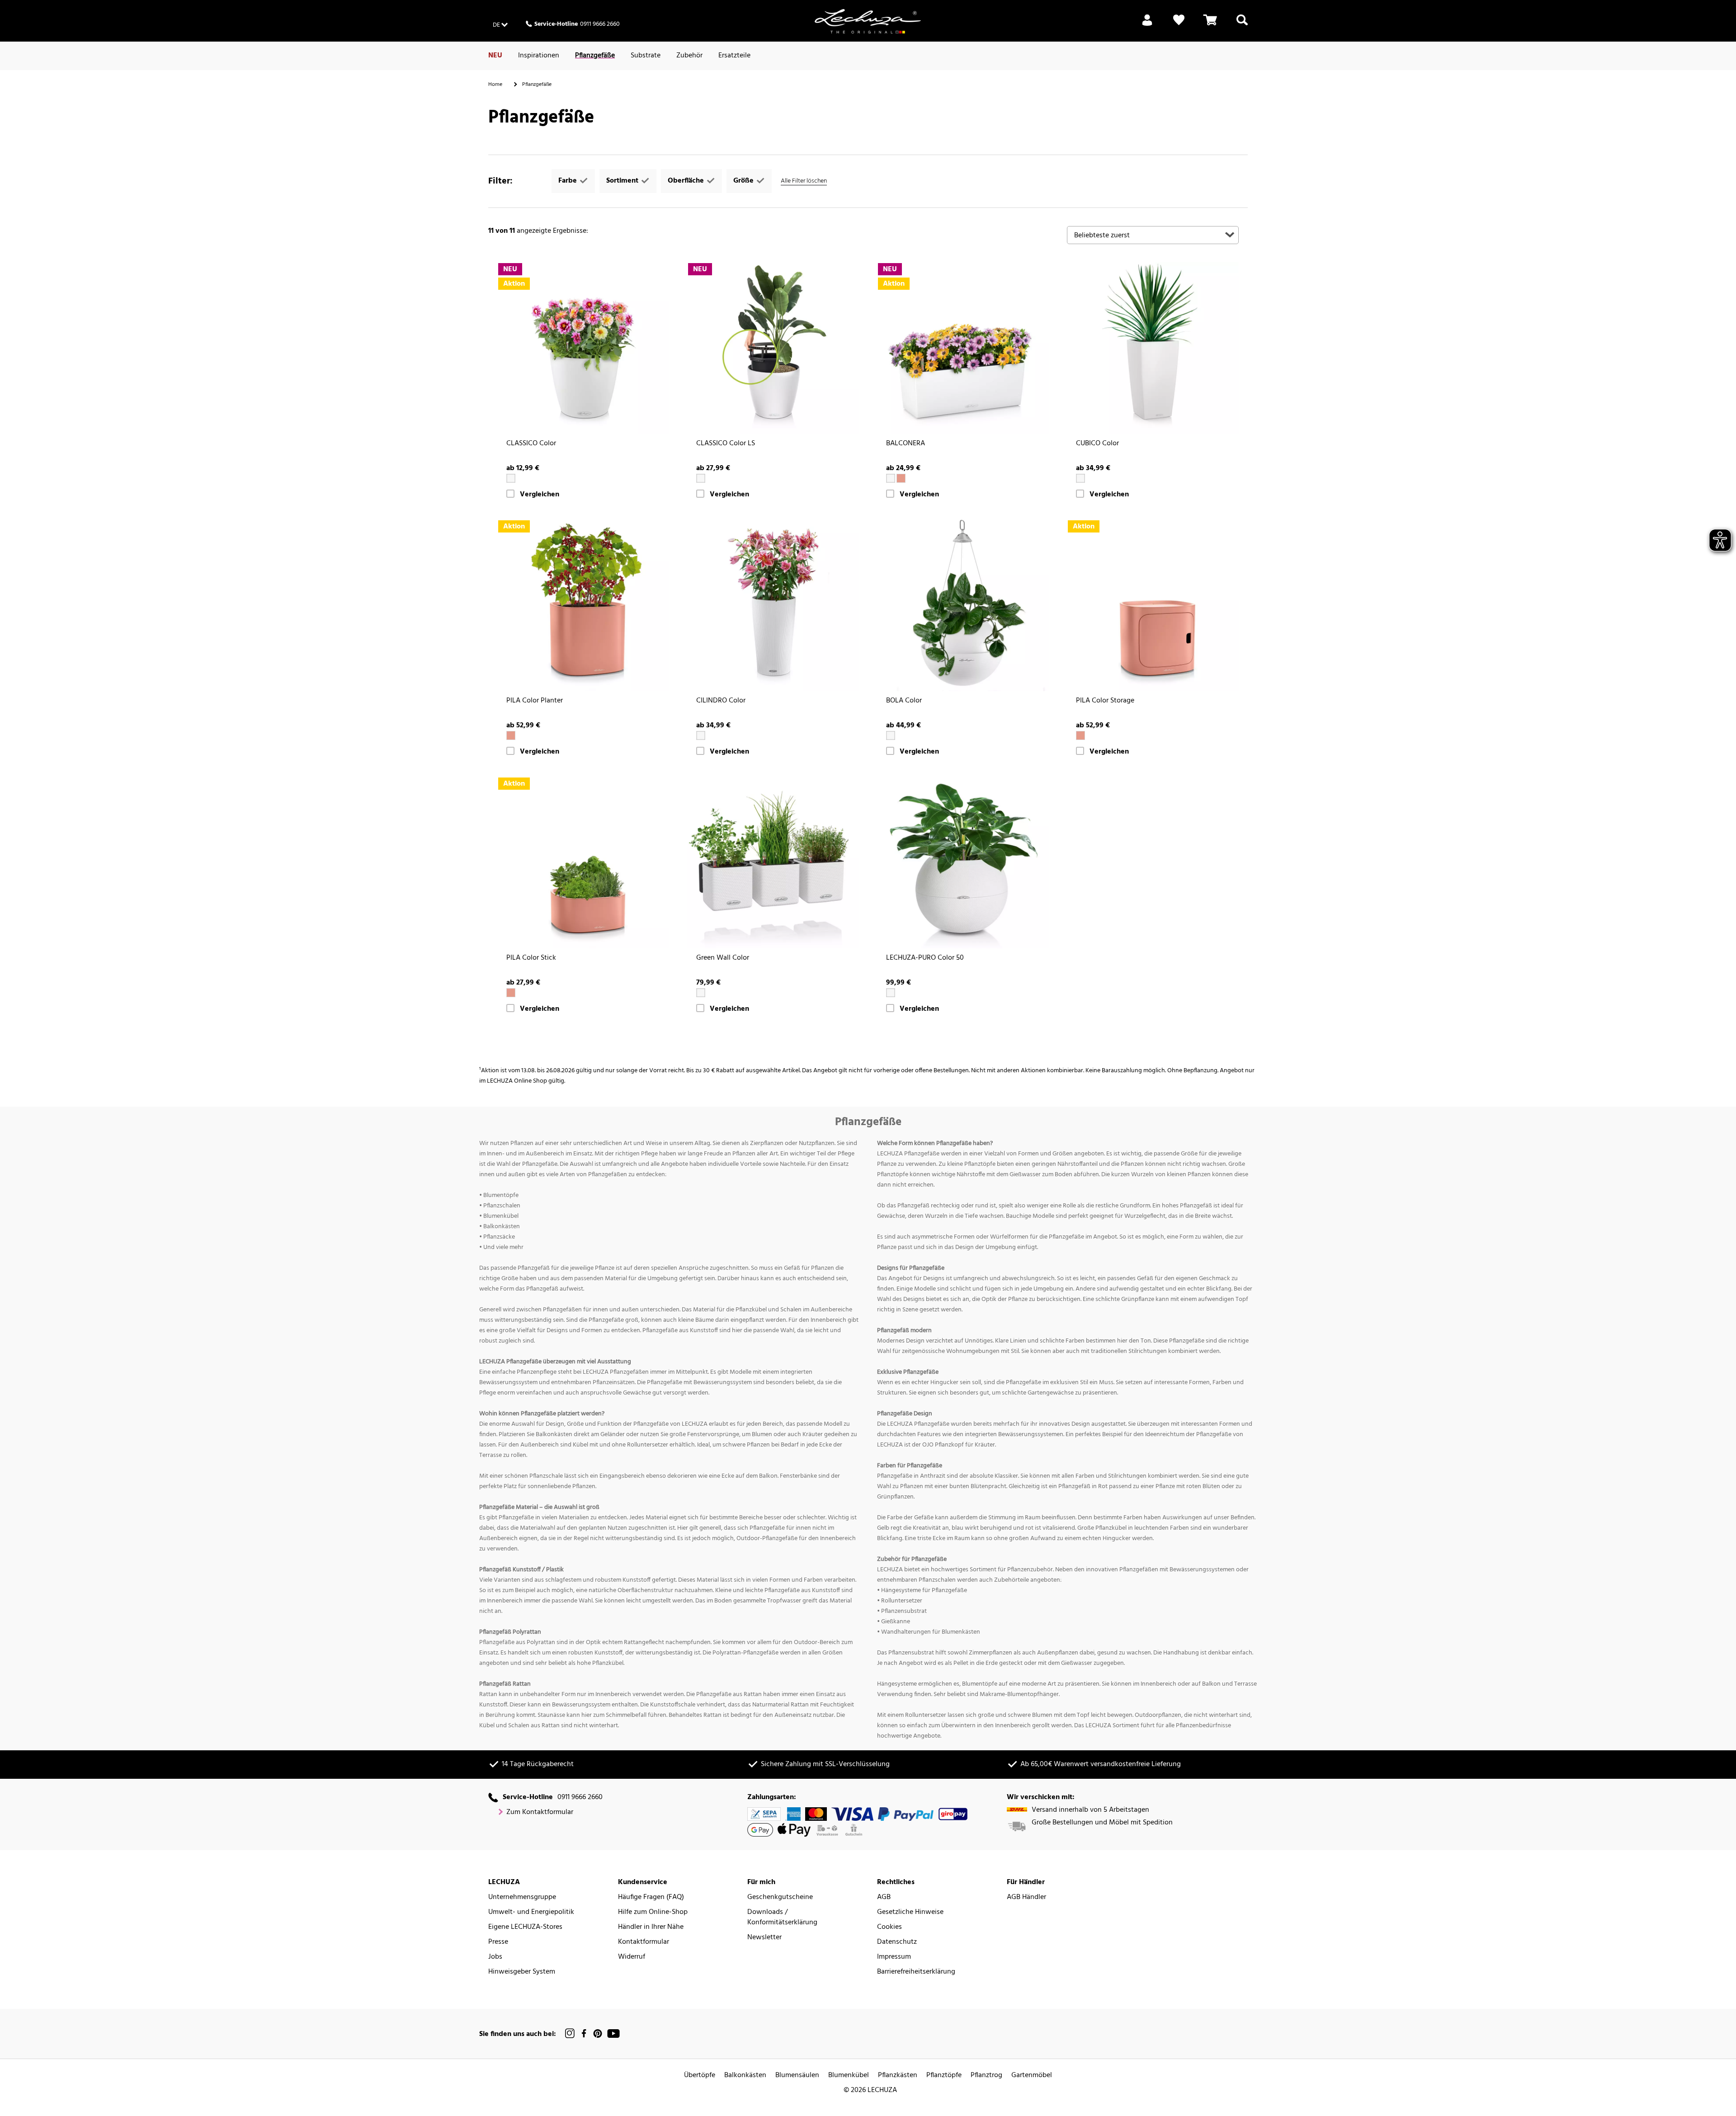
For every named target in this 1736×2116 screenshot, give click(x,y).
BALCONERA (906, 444)
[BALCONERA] (963, 348)
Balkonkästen (745, 2076)
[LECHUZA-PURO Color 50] (963, 862)
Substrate (646, 56)
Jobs (495, 1957)
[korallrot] (901, 478)
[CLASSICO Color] (583, 348)
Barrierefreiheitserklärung (916, 1972)
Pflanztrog (986, 2076)
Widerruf (632, 1957)
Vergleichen (540, 495)
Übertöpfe (700, 2076)
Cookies (889, 1927)
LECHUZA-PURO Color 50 (925, 958)
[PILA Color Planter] (583, 605)
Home (495, 85)
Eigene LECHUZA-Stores (525, 1927)
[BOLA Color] (963, 605)
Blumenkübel (849, 2076)
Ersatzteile (734, 56)
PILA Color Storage (1105, 701)
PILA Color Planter (535, 701)
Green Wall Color (723, 958)
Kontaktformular (644, 1942)
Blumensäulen (797, 2076)
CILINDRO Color (721, 701)
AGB (884, 1897)
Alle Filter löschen (804, 181)
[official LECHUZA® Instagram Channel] (570, 2034)
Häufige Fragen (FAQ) (651, 1897)
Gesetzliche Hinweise (910, 1912)
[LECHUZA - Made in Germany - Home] (868, 21)
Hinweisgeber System (522, 1972)
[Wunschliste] (1179, 25)
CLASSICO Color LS (726, 444)
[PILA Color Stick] (583, 862)
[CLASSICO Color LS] (773, 348)
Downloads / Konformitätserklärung (782, 1918)
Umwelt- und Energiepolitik (531, 1912)
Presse (498, 1942)
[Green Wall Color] (773, 862)
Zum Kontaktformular (540, 1812)
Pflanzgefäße (595, 56)
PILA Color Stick (531, 958)
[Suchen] (1242, 25)
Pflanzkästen (898, 2076)
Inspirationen (539, 56)
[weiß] (511, 478)
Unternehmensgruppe (522, 1897)
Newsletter (764, 1938)
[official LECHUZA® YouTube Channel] (613, 2034)
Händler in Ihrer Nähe (651, 1927)
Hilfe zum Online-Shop (653, 1912)
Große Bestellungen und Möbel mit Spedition (1102, 1823)
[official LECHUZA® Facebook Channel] (584, 2034)
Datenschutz (897, 1942)
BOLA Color (904, 701)
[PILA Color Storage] (1153, 605)
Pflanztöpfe (944, 2076)
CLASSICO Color (531, 444)
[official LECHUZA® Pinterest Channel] (598, 2034)
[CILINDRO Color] (773, 605)
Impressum (894, 1957)
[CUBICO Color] (1153, 348)
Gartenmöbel (1032, 2076)
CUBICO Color (1097, 444)
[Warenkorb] (1210, 25)
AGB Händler (1026, 1897)
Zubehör (689, 56)
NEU (495, 56)
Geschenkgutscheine (780, 1897)
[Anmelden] (1147, 25)
